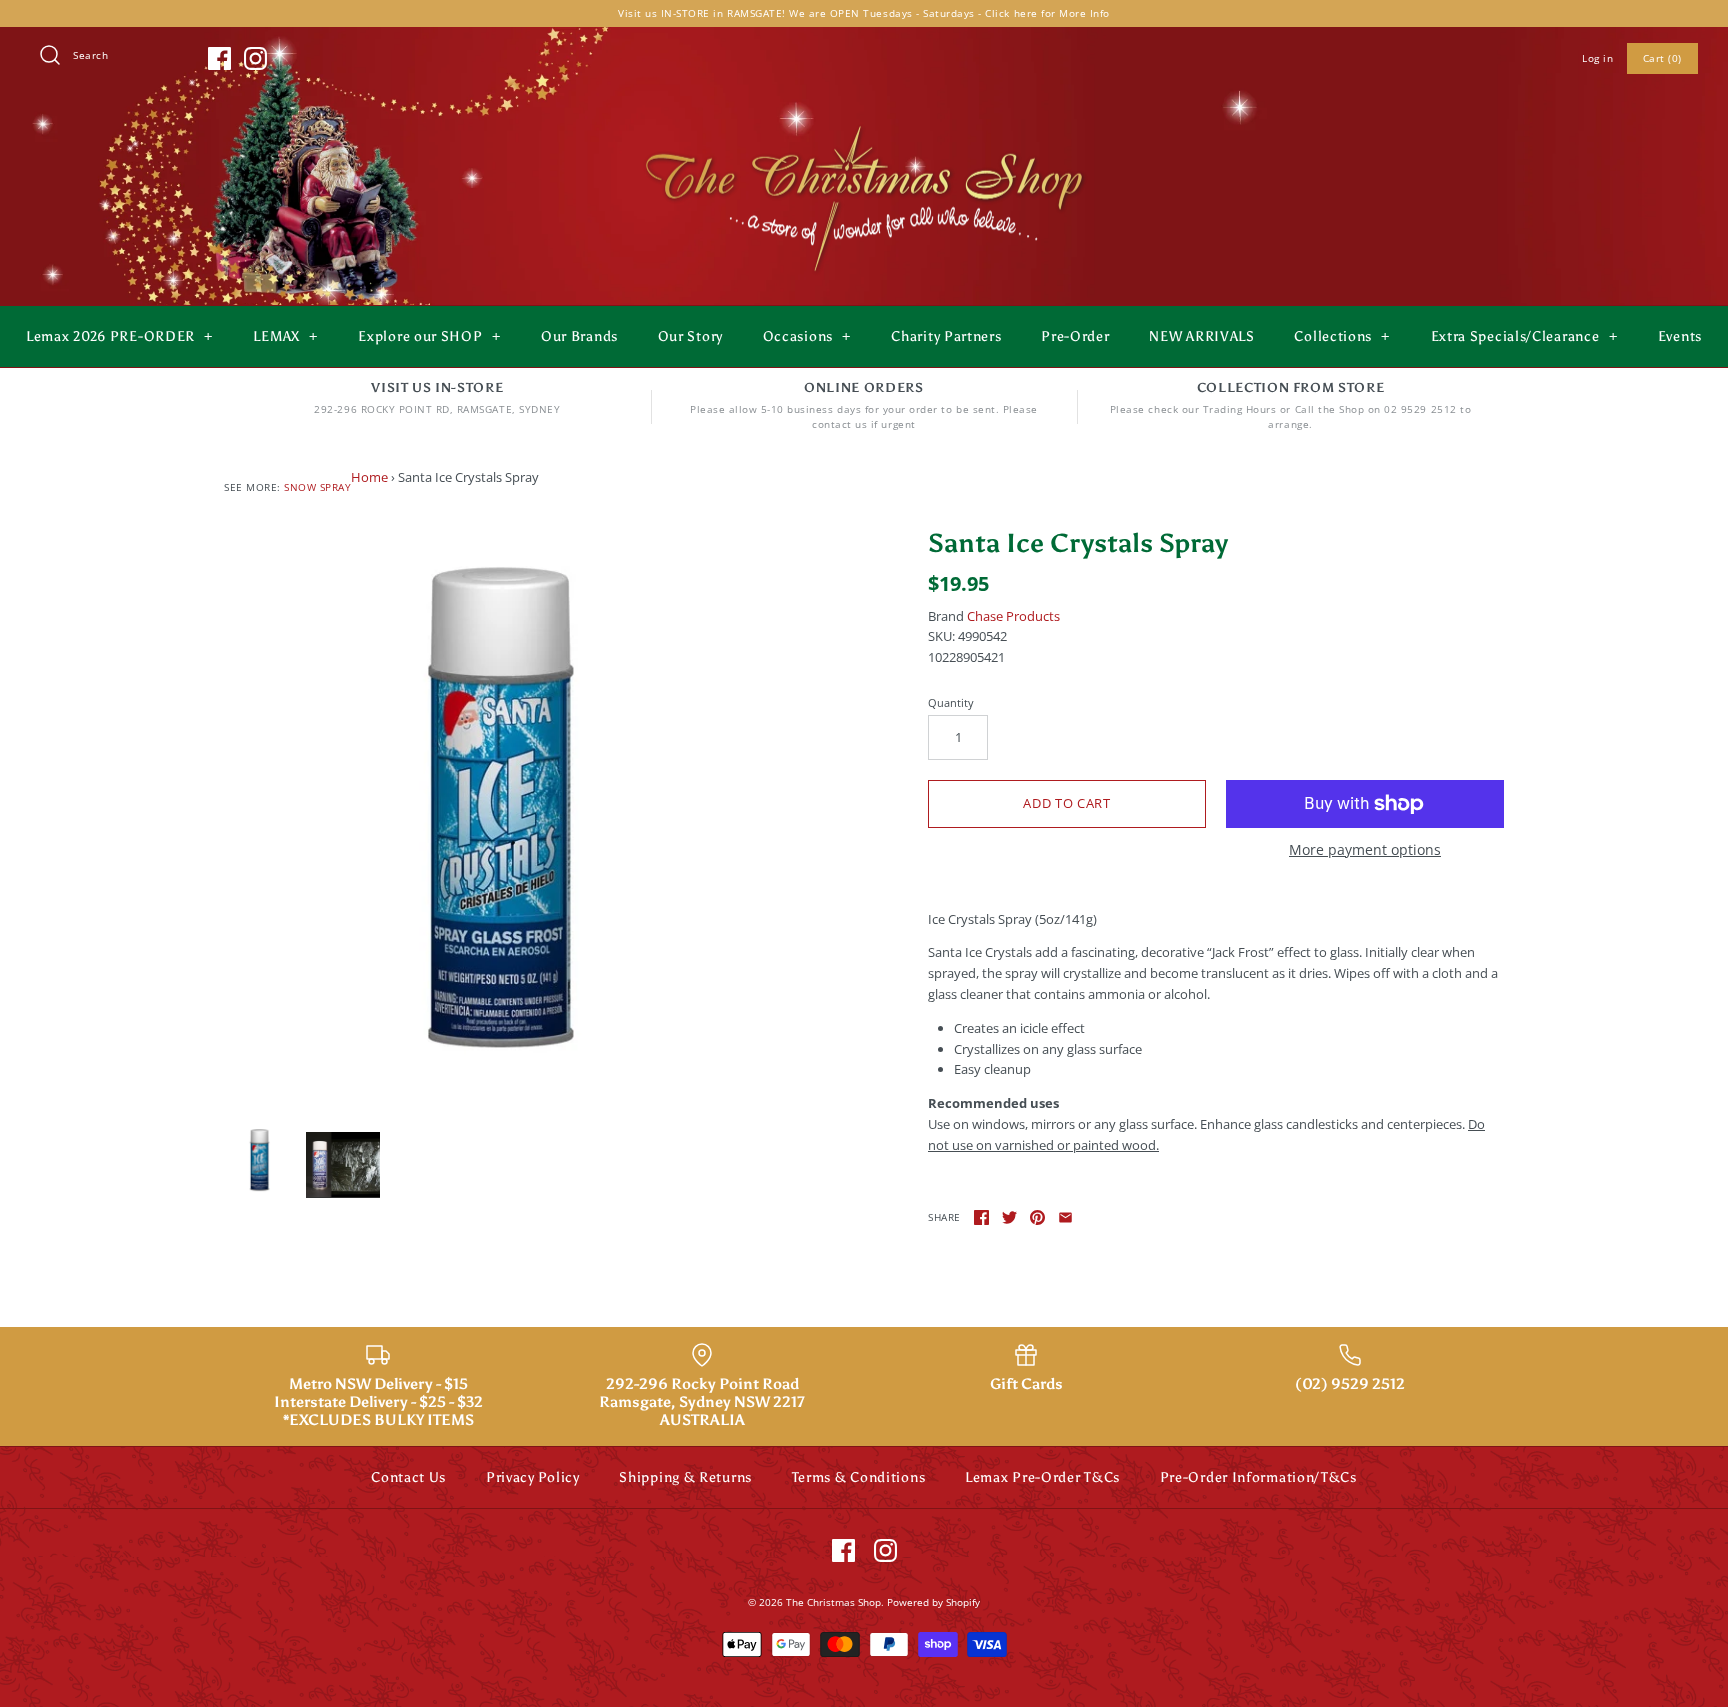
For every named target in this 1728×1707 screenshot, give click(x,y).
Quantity (951, 702)
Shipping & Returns (685, 1477)
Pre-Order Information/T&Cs (1258, 1477)
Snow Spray (317, 487)
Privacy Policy (533, 1477)
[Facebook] (219, 58)
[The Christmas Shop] (864, 122)
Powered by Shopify (933, 1602)
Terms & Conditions (859, 1477)
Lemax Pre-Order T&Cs (1042, 1477)
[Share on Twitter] (1009, 1217)
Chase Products (1013, 616)
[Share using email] (1065, 1217)
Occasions (807, 336)
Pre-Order (1075, 336)
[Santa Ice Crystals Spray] (512, 816)
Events (1680, 336)
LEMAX (285, 336)
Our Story (690, 336)
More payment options (1365, 850)
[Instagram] (255, 58)
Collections (1342, 336)
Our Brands (579, 336)
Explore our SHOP (429, 336)
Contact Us (408, 1477)
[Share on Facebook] (981, 1217)
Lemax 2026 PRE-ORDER (119, 336)
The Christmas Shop (833, 1602)
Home (369, 477)
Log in (1597, 58)
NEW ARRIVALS (1201, 336)
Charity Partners (946, 336)
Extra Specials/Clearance (1524, 336)
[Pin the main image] (1037, 1217)
